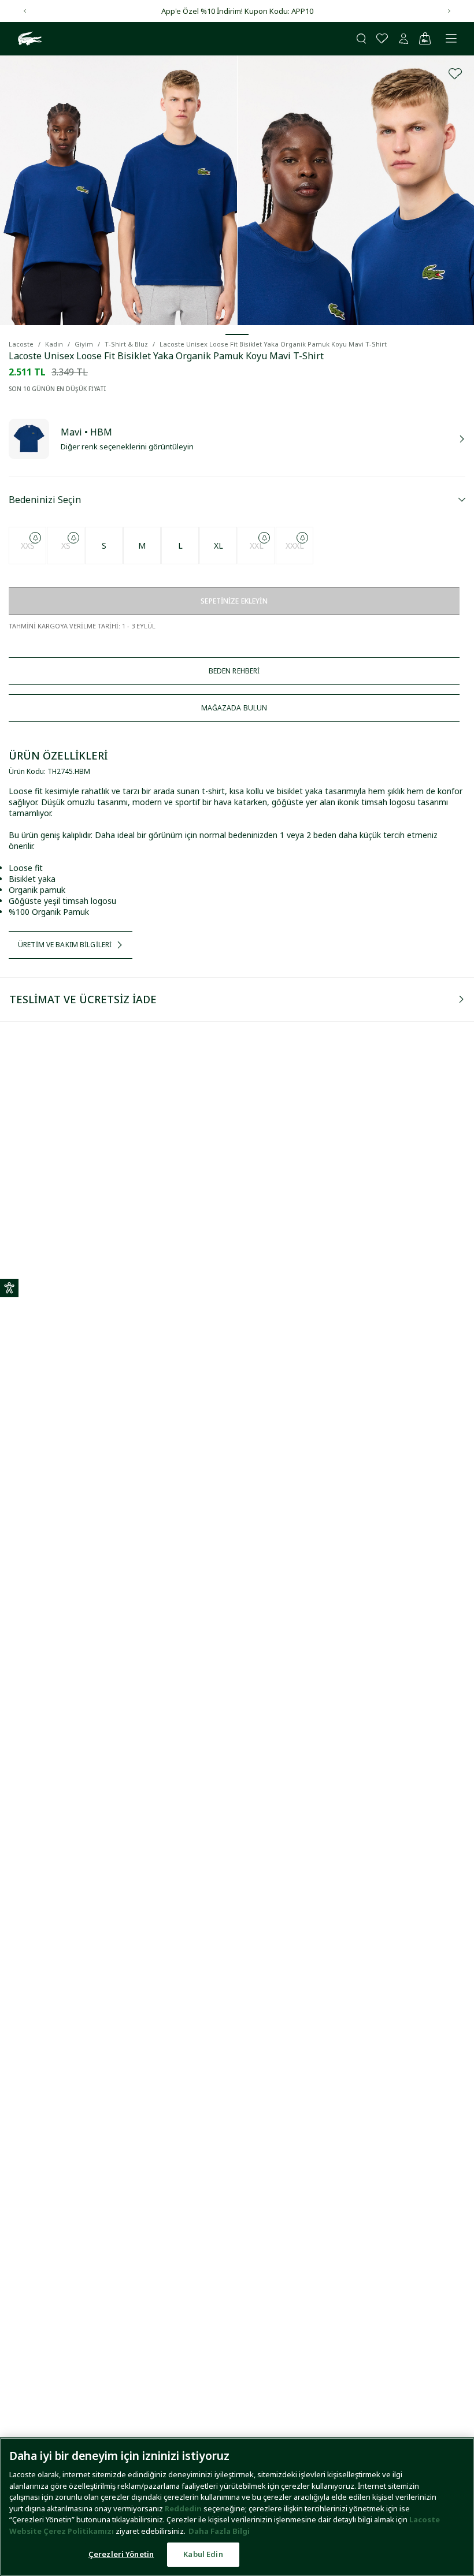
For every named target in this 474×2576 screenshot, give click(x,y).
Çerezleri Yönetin (121, 2554)
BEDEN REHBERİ (234, 671)
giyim (84, 344)
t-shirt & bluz (126, 344)
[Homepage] (28, 39)
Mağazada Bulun (234, 708)
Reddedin (183, 2508)
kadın (54, 344)
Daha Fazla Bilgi (219, 2531)
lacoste (21, 344)
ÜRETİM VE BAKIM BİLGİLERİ (65, 945)
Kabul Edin (203, 2554)
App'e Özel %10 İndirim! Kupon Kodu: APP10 (237, 11)
